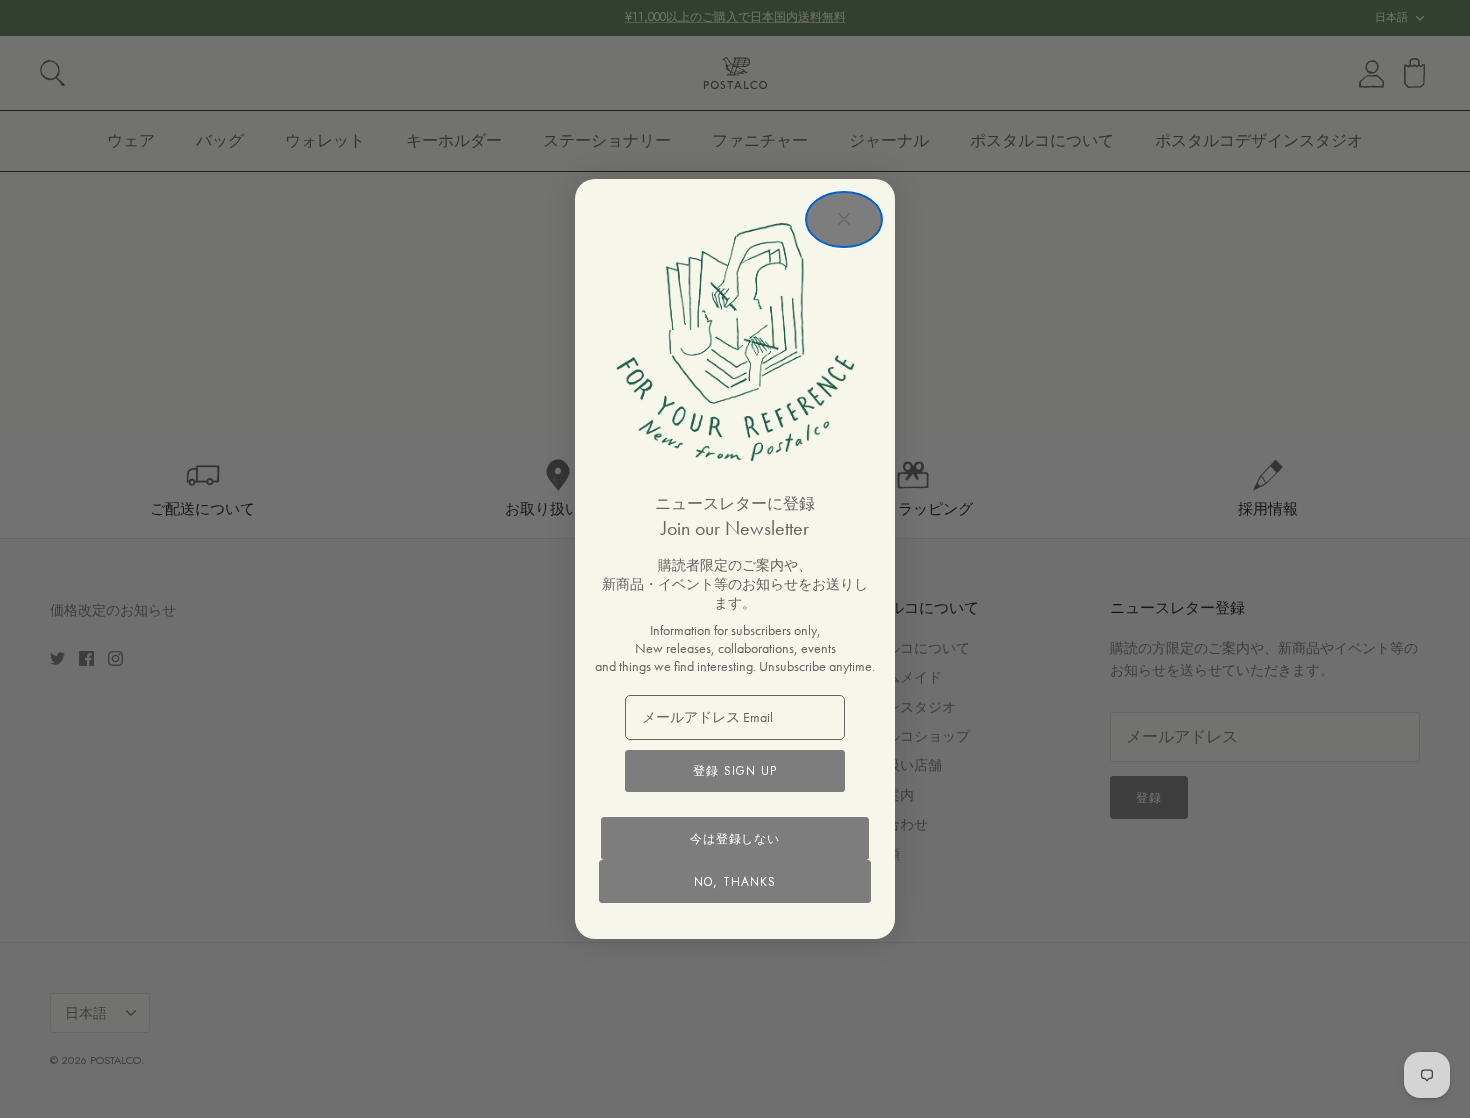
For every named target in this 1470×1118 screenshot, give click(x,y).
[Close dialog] (844, 219)
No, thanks (735, 882)
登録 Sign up (735, 771)
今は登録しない (735, 839)
